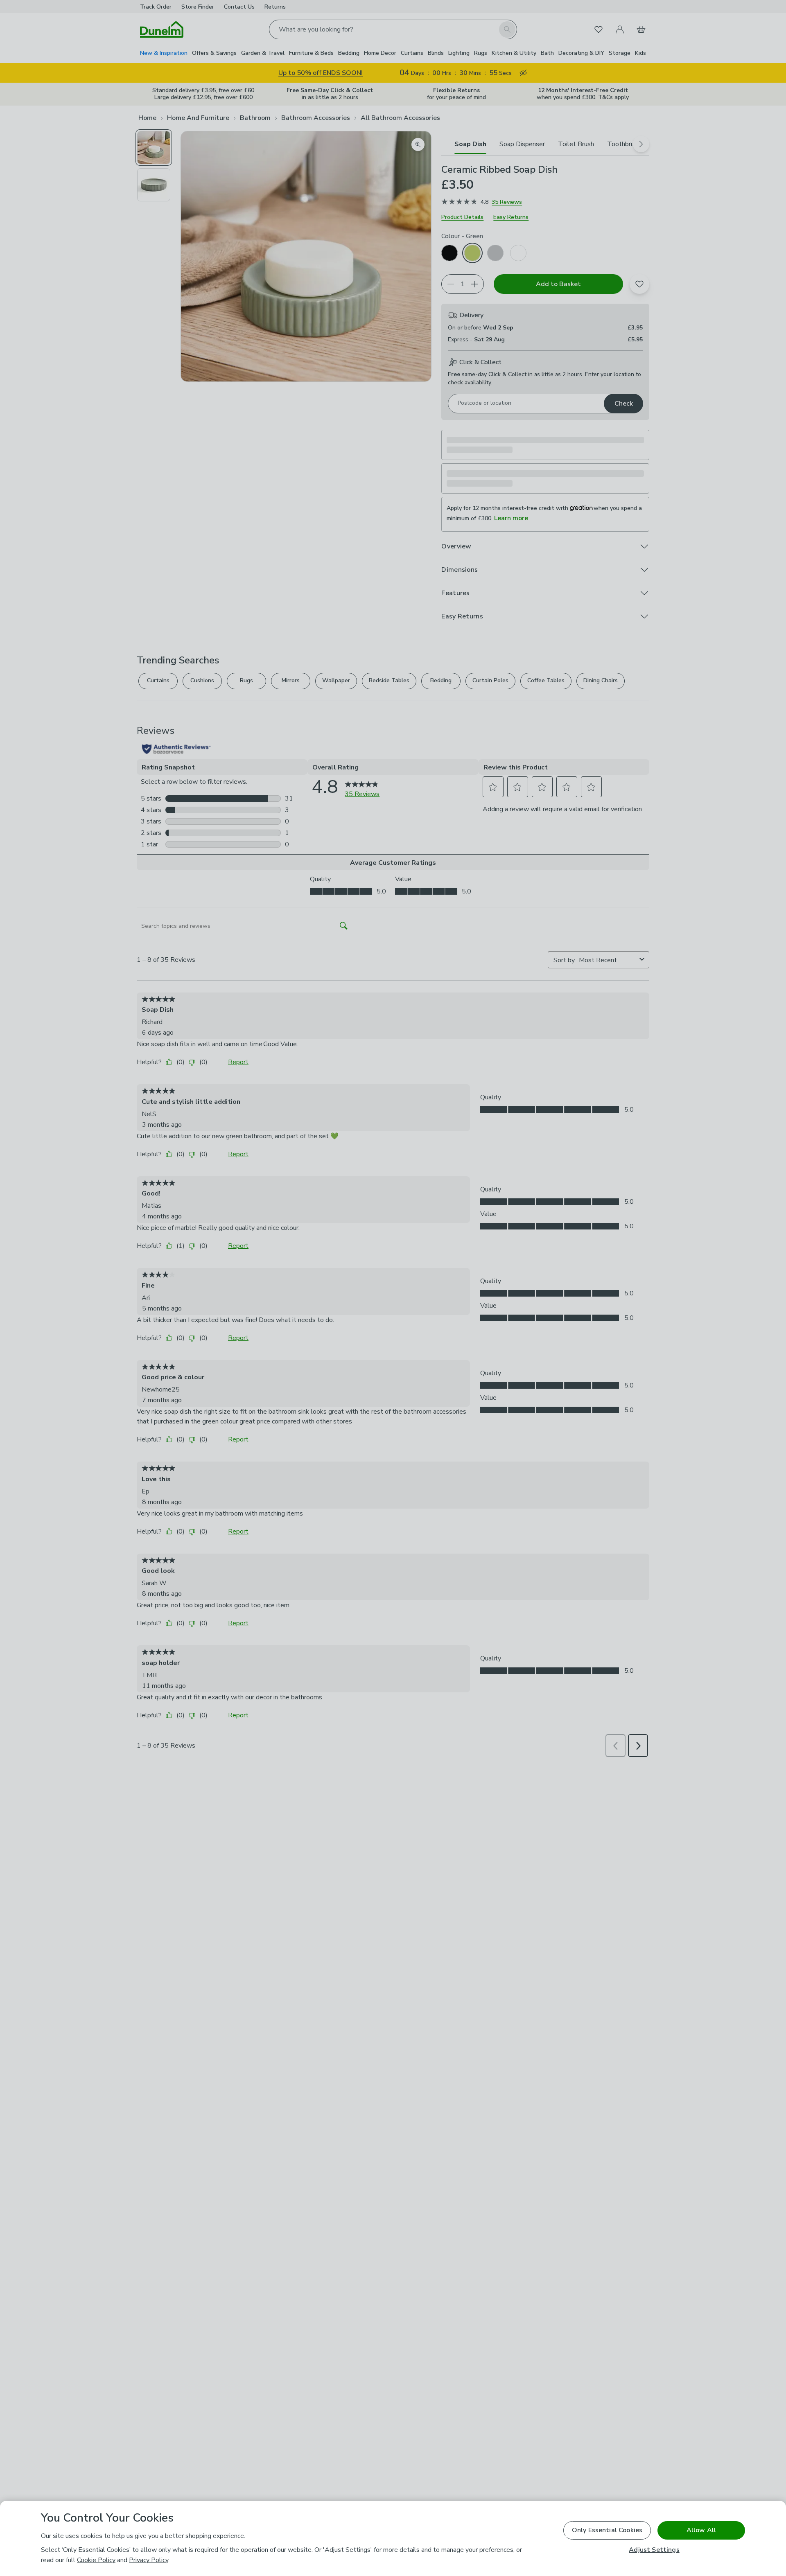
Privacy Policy (149, 2560)
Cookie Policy (96, 2560)
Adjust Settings (654, 2550)
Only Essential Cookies (607, 2530)
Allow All (701, 2530)
